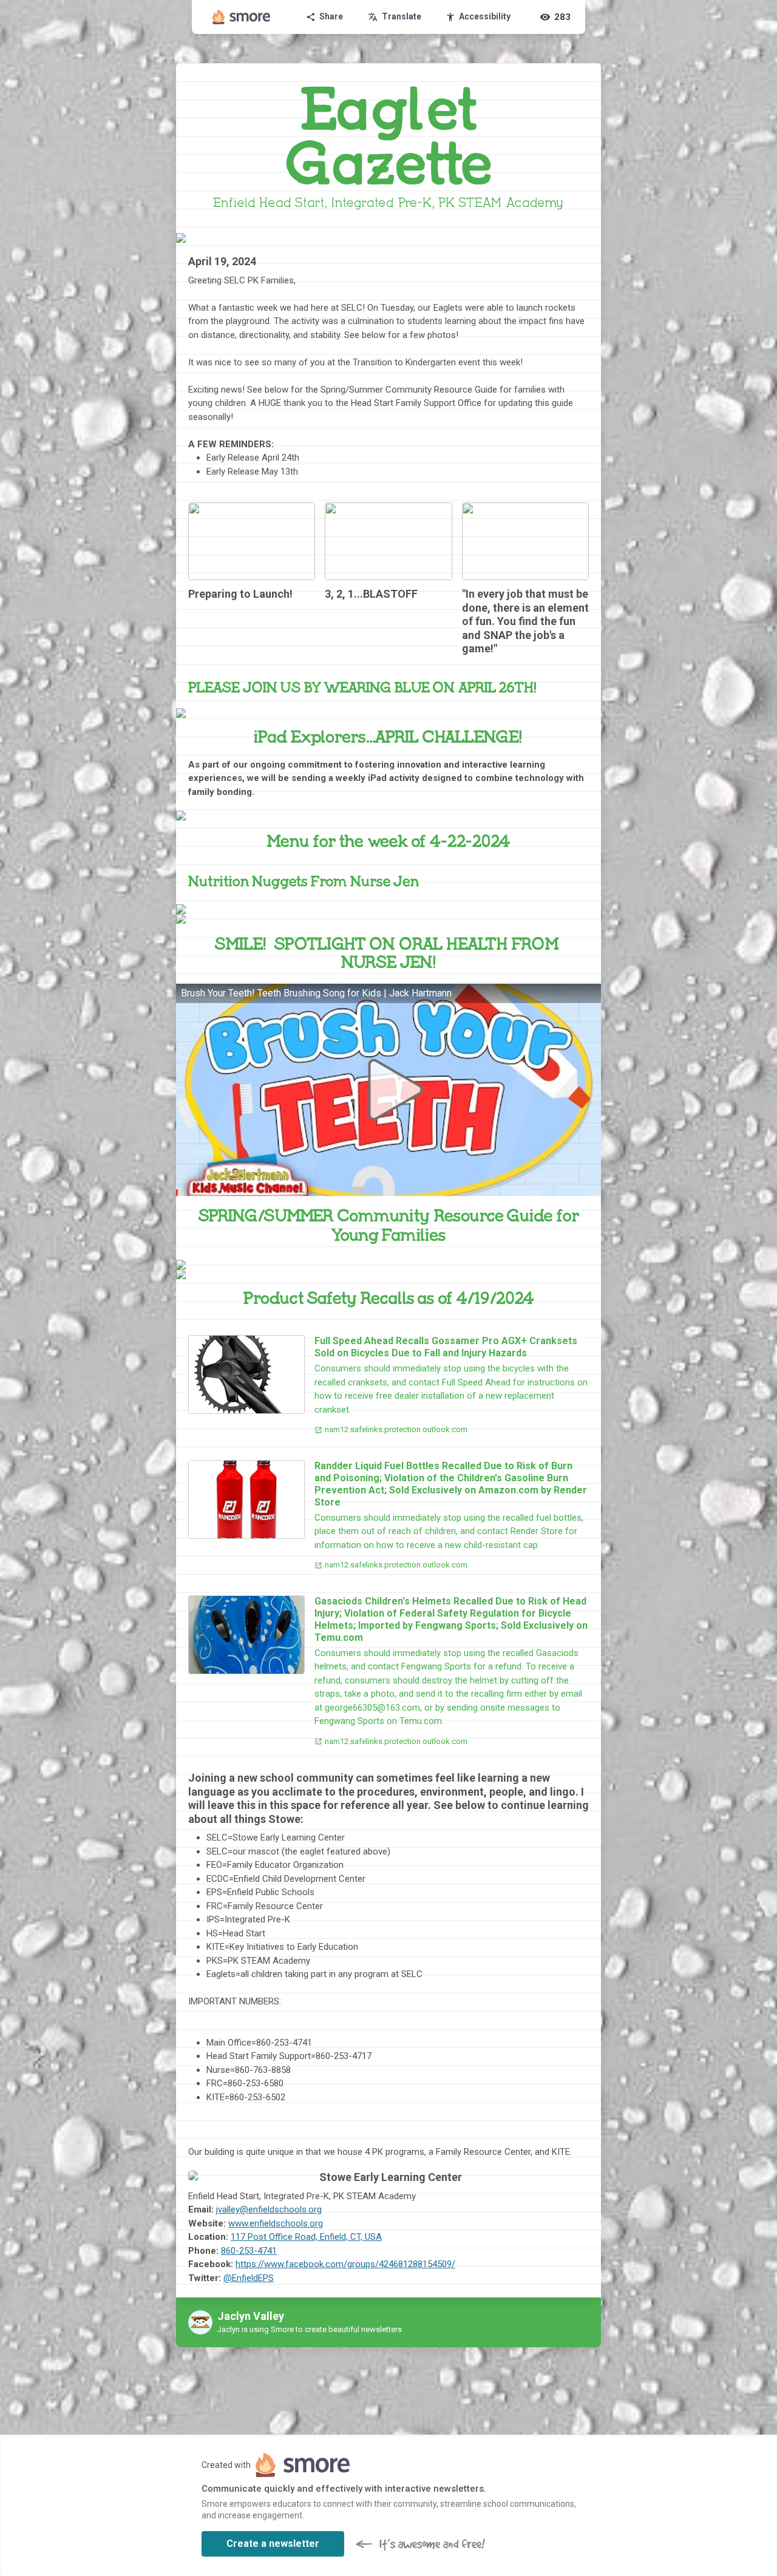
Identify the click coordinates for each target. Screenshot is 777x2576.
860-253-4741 (249, 2251)
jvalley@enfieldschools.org (269, 2209)
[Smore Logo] (242, 17)
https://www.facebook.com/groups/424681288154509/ (345, 2264)
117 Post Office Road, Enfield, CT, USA (306, 2237)
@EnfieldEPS (249, 2278)
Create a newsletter (273, 2544)
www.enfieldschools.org (276, 2223)
